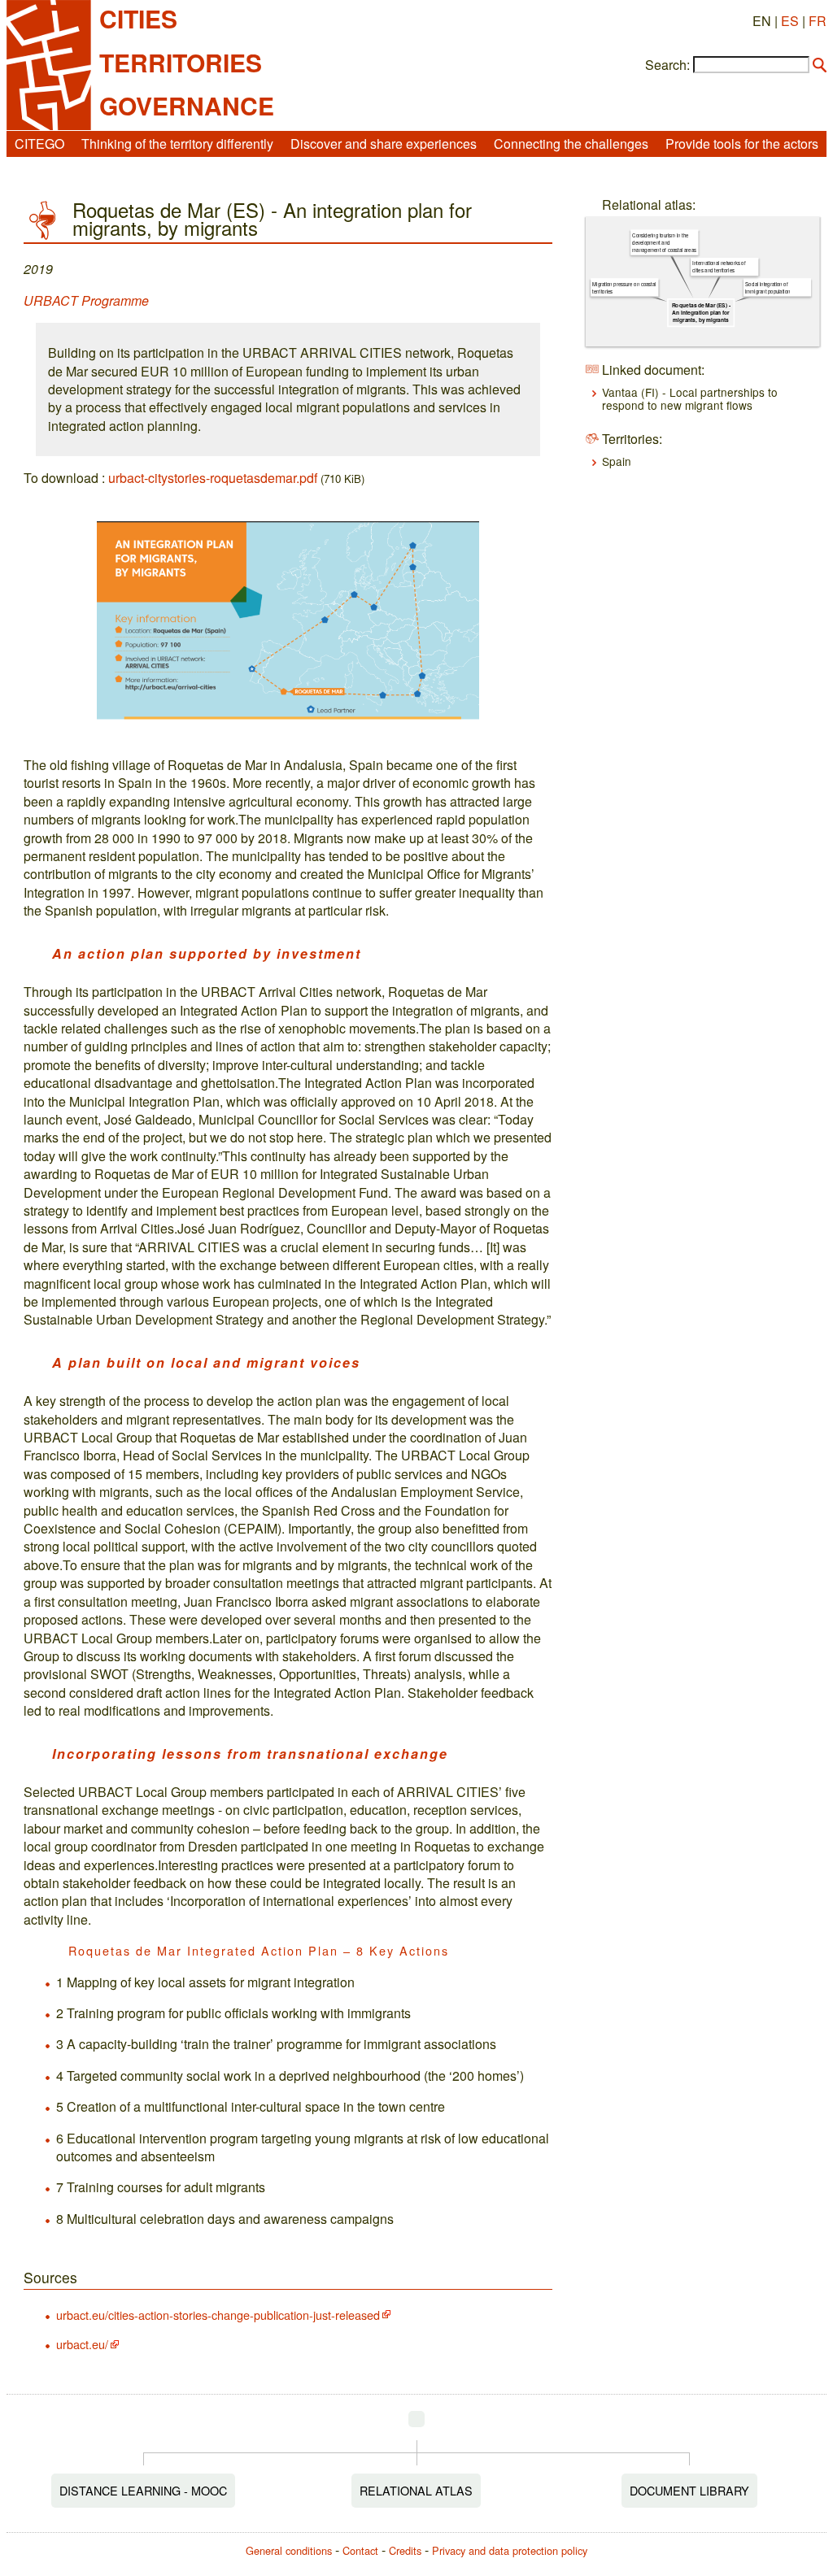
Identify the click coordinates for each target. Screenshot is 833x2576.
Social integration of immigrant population (768, 288)
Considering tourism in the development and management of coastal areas (665, 243)
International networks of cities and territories (720, 267)
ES (790, 21)
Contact (360, 2550)
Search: (667, 65)
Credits (405, 2550)
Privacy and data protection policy (510, 2550)
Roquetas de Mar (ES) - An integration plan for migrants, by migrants (701, 312)
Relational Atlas (416, 2490)
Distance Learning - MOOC (143, 2490)
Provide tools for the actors (742, 144)
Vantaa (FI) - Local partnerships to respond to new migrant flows (690, 398)
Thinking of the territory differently (177, 144)
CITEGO (39, 144)
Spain (617, 461)
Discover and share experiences (384, 144)
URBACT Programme (86, 300)
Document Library (689, 2490)
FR (818, 21)
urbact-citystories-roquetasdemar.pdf (213, 478)
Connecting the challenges (571, 144)
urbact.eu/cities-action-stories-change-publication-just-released (218, 2315)
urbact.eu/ (82, 2344)
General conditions (289, 2550)
